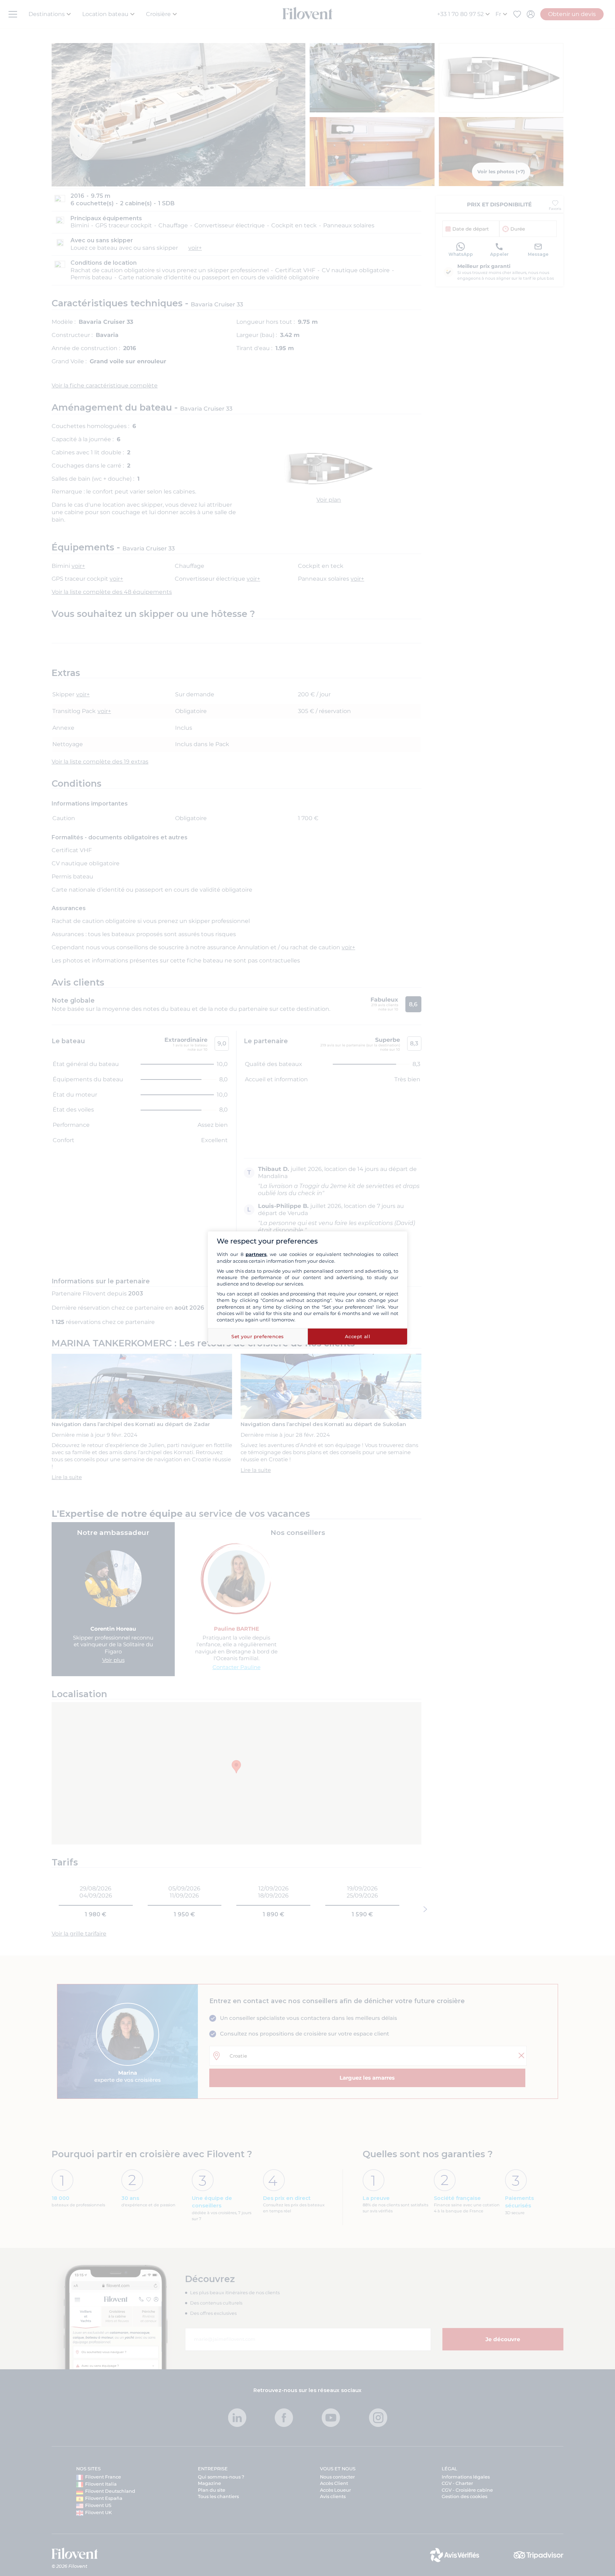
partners (256, 1254)
